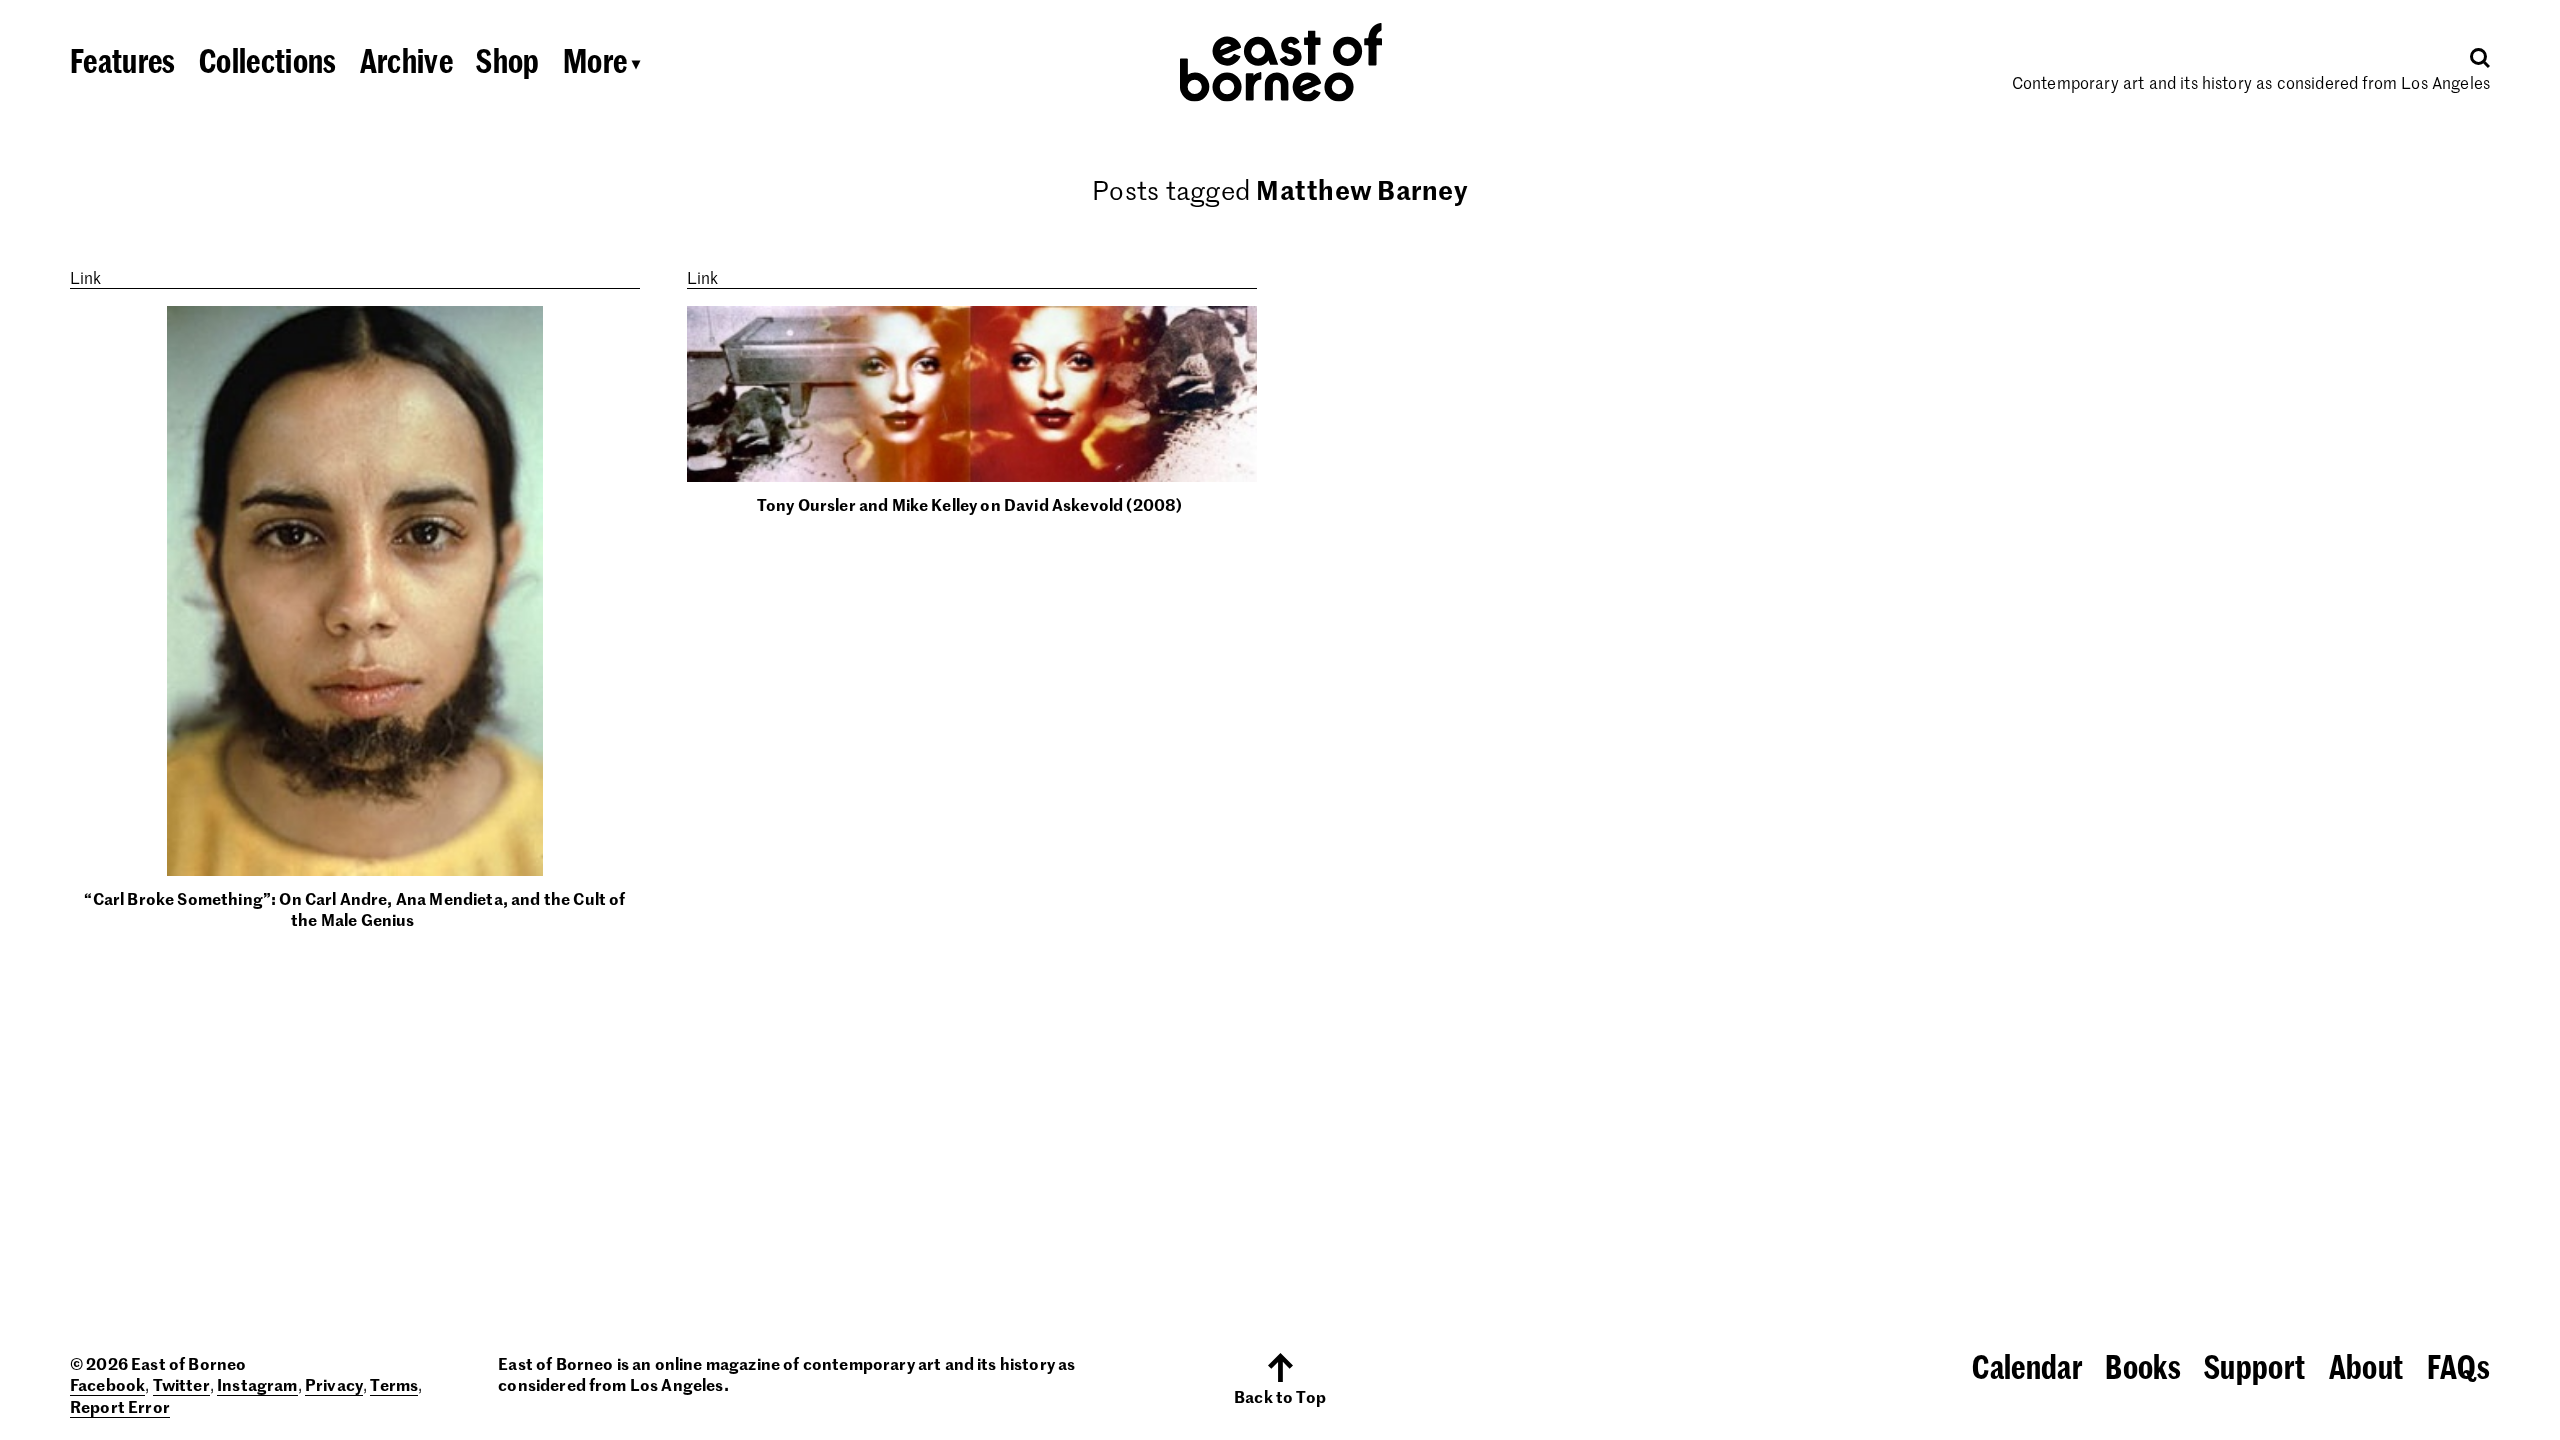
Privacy (334, 1384)
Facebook (107, 1384)
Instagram (257, 1384)
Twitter (181, 1384)
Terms (394, 1384)
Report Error (120, 1406)
